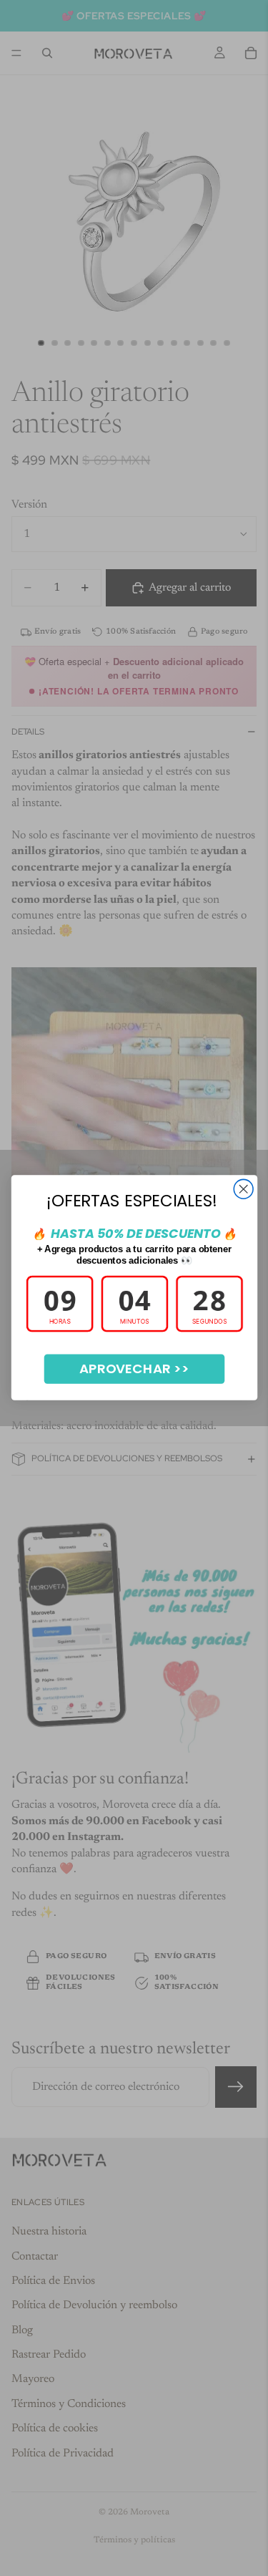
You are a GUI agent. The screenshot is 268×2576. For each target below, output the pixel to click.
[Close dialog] (243, 1190)
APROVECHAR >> (134, 1369)
